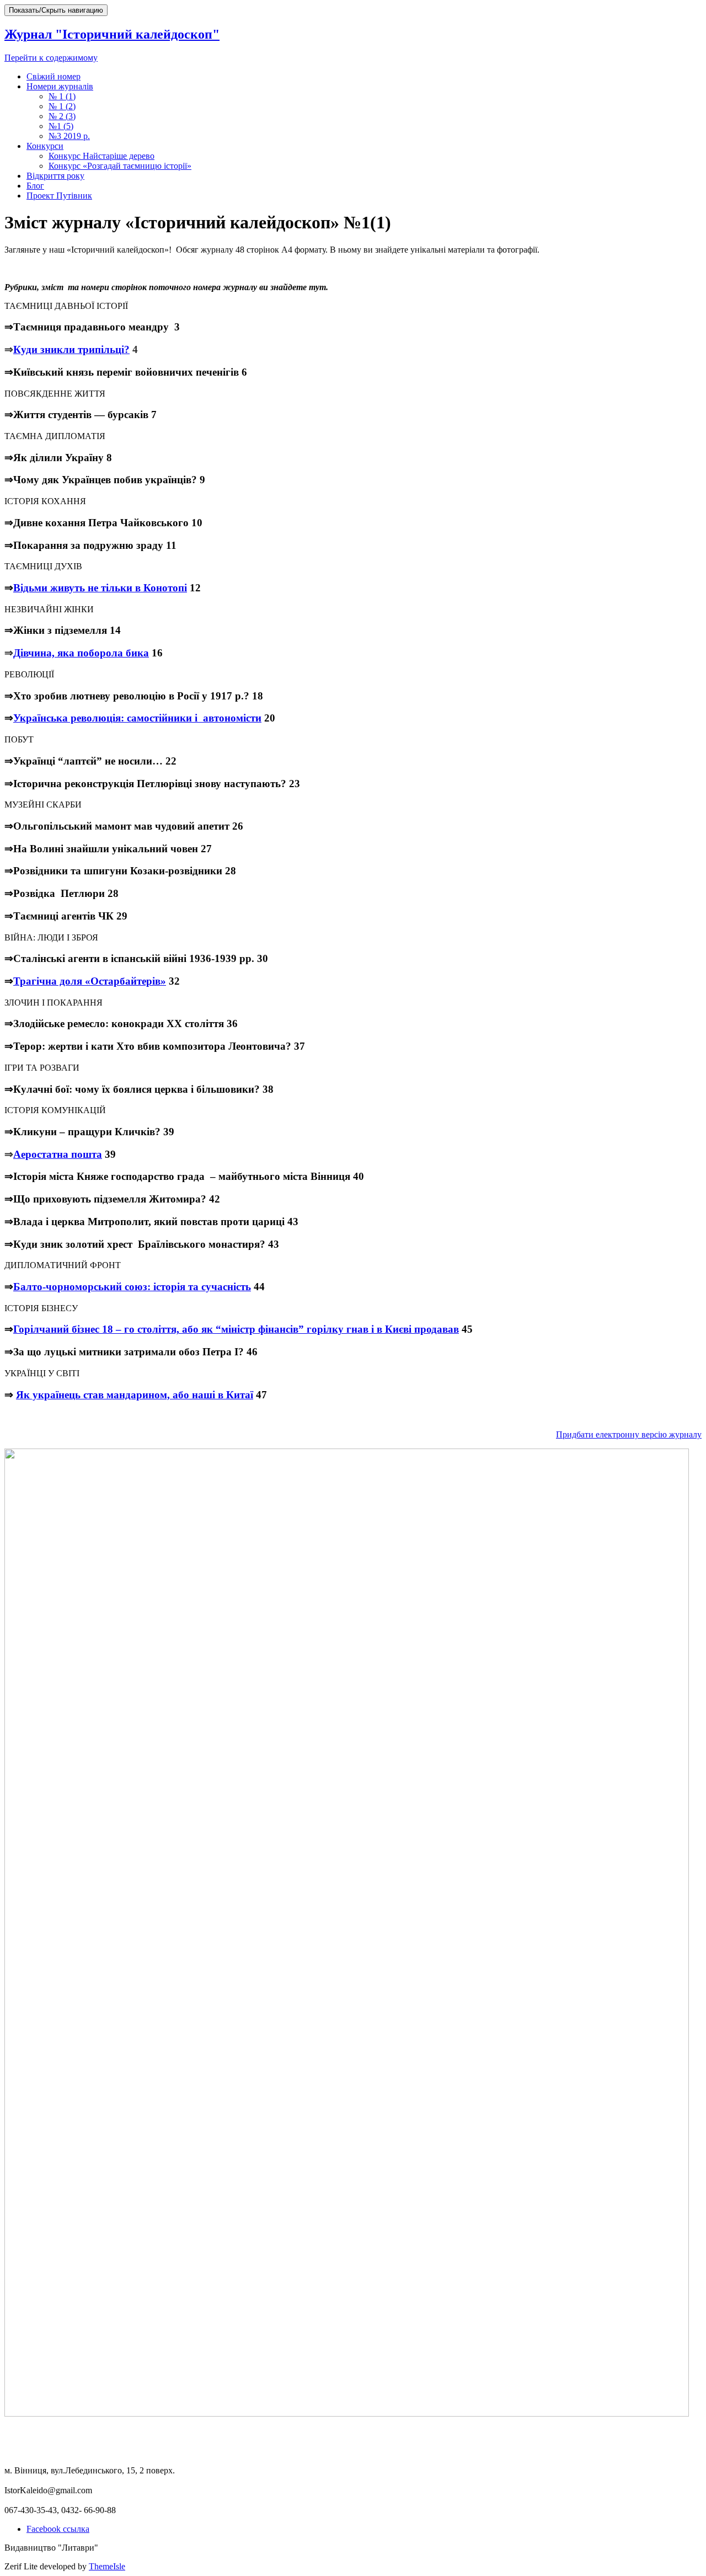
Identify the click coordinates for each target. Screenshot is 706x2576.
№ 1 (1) (62, 96)
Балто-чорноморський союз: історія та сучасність (132, 1287)
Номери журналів (60, 86)
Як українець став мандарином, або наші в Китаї (135, 1395)
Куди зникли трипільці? (71, 349)
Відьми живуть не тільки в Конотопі (100, 588)
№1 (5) (61, 126)
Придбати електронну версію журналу (629, 1434)
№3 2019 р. (69, 136)
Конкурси (45, 146)
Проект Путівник (59, 196)
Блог (35, 186)
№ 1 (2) (62, 106)
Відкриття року (55, 176)
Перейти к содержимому (51, 58)
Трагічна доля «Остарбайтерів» (90, 981)
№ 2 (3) (62, 116)
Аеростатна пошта (58, 1154)
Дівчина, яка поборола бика (81, 653)
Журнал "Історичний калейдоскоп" (112, 34)
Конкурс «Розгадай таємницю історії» (120, 166)
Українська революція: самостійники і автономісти (137, 718)
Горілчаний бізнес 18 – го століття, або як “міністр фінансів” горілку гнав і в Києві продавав (236, 1329)
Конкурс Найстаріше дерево (101, 156)
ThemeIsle (107, 2566)
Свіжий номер (54, 76)
